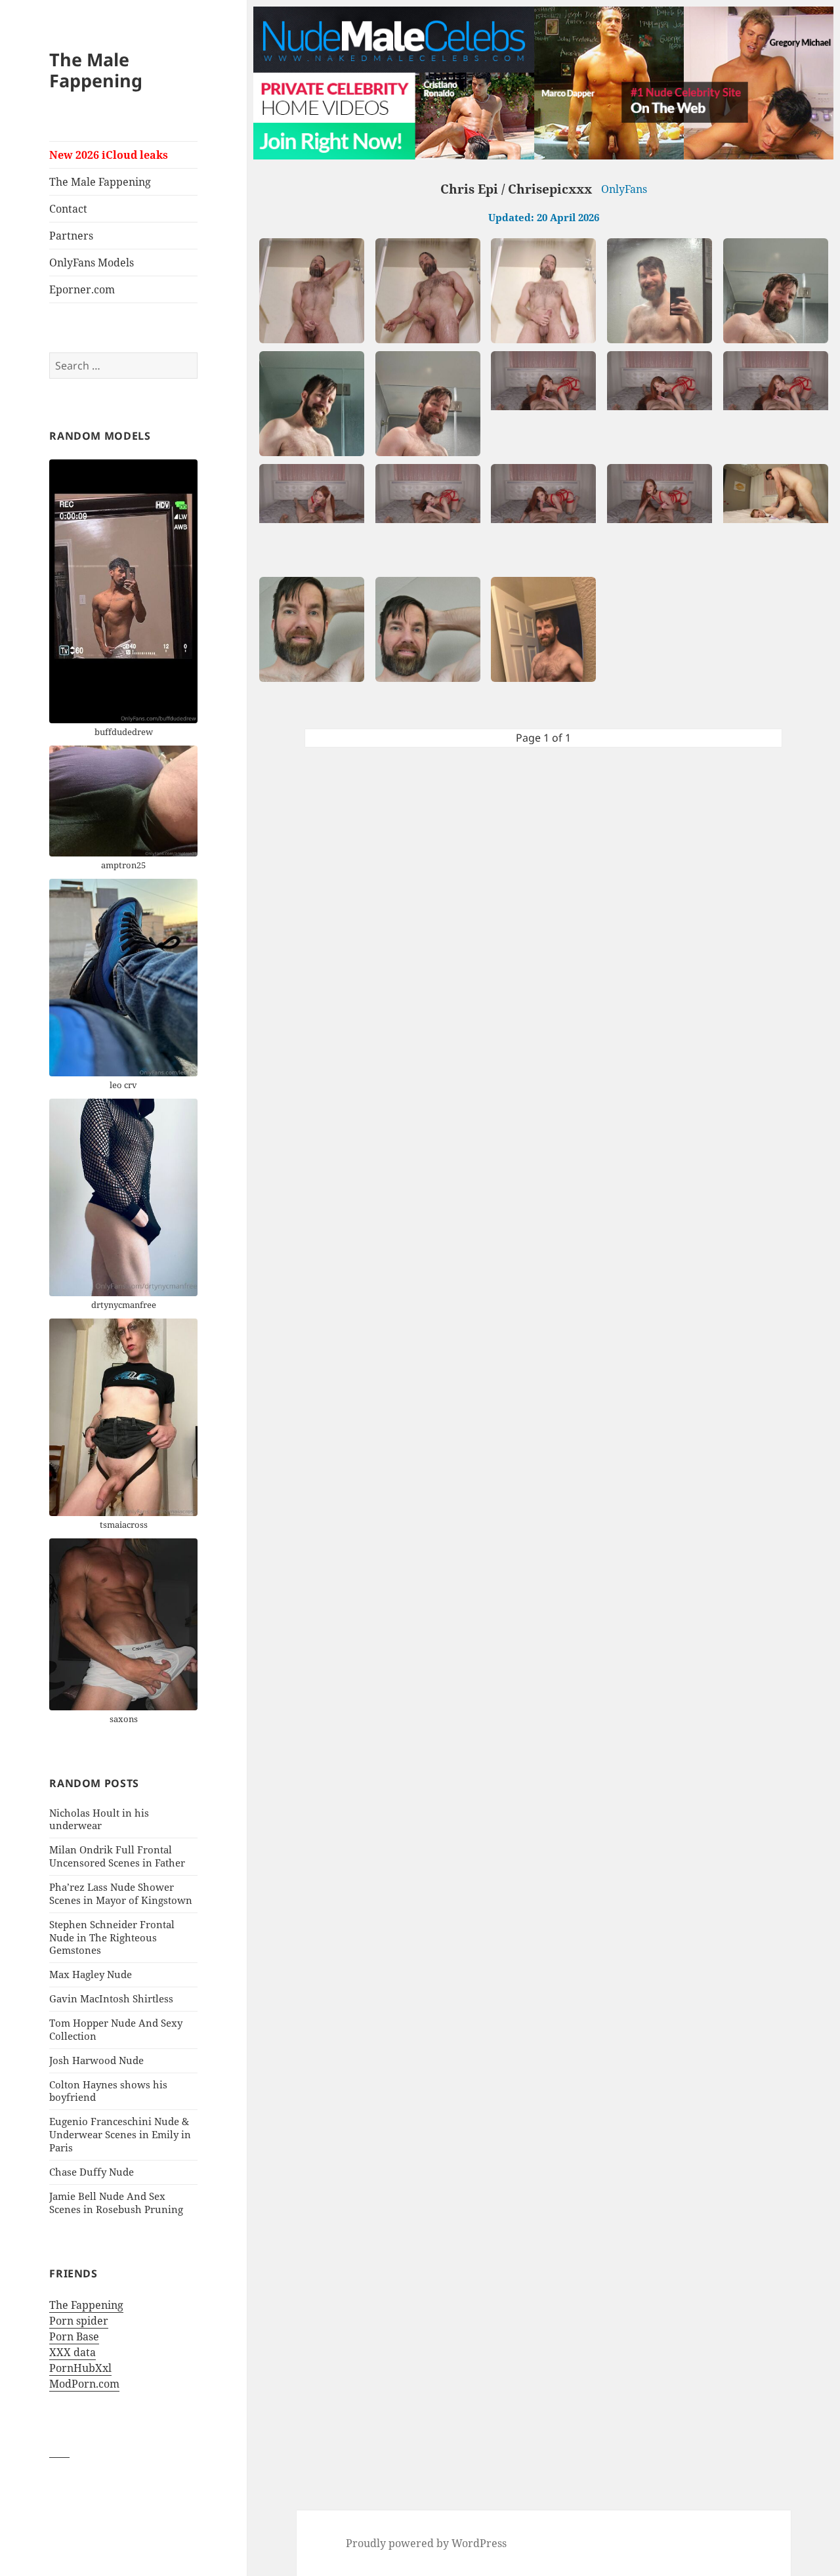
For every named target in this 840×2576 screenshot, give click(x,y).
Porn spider (79, 2321)
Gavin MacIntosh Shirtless (111, 1998)
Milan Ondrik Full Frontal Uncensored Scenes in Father (117, 1856)
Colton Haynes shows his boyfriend (108, 2091)
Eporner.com (82, 289)
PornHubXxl (80, 2368)
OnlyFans (624, 189)
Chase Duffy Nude (92, 2172)
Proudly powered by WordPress (426, 2543)
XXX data (73, 2352)
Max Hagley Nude (91, 1974)
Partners (71, 236)
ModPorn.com (84, 2384)
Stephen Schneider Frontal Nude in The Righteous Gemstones (112, 1937)
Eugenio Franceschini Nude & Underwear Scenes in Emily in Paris (120, 2134)
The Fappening (86, 2305)
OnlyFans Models (92, 263)
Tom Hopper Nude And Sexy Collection (116, 2029)
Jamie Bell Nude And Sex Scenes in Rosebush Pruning (116, 2203)
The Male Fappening (96, 70)
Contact (68, 209)
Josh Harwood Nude (96, 2060)
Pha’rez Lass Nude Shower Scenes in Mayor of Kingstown (121, 1893)
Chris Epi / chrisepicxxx (516, 189)
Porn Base (74, 2336)
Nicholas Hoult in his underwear (99, 1819)
